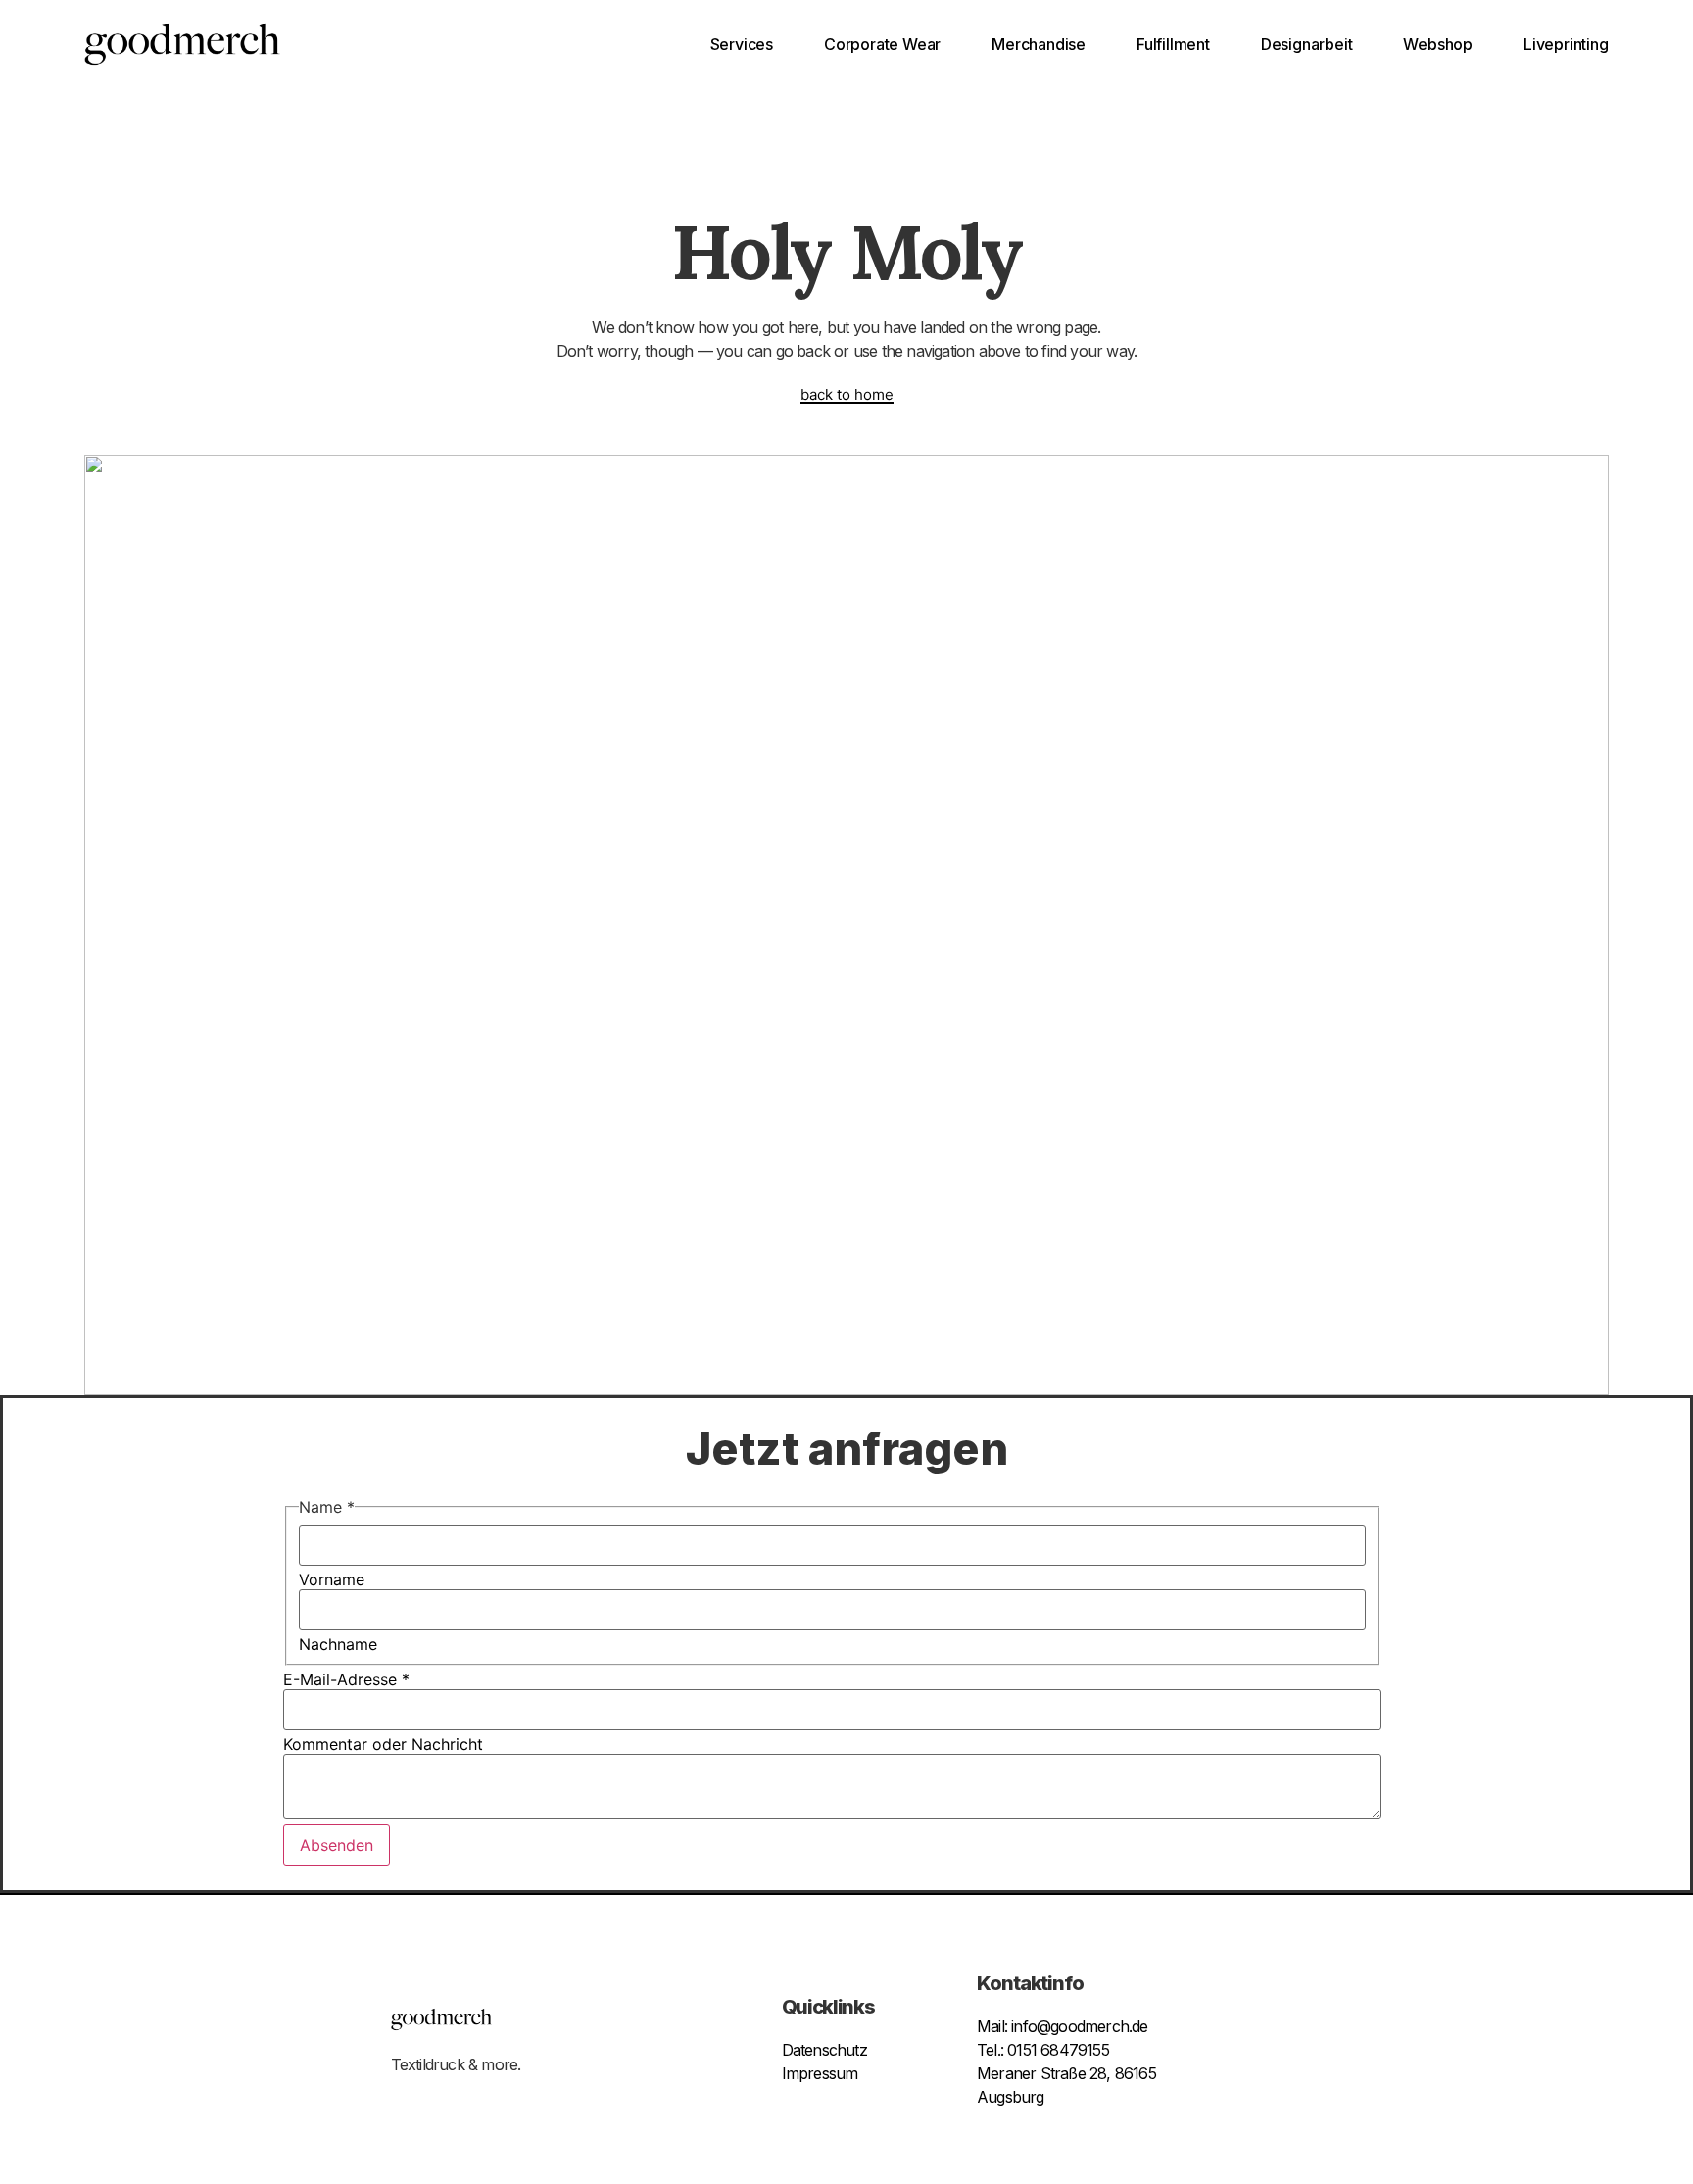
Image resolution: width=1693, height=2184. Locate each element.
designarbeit (1307, 44)
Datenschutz (824, 2050)
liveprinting (1566, 44)
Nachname (338, 1644)
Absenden (337, 1845)
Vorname (332, 1579)
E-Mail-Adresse (346, 1679)
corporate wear (882, 44)
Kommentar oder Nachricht (383, 1744)
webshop (1438, 44)
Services (742, 44)
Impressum (820, 2073)
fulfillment (1173, 44)
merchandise (1039, 44)
